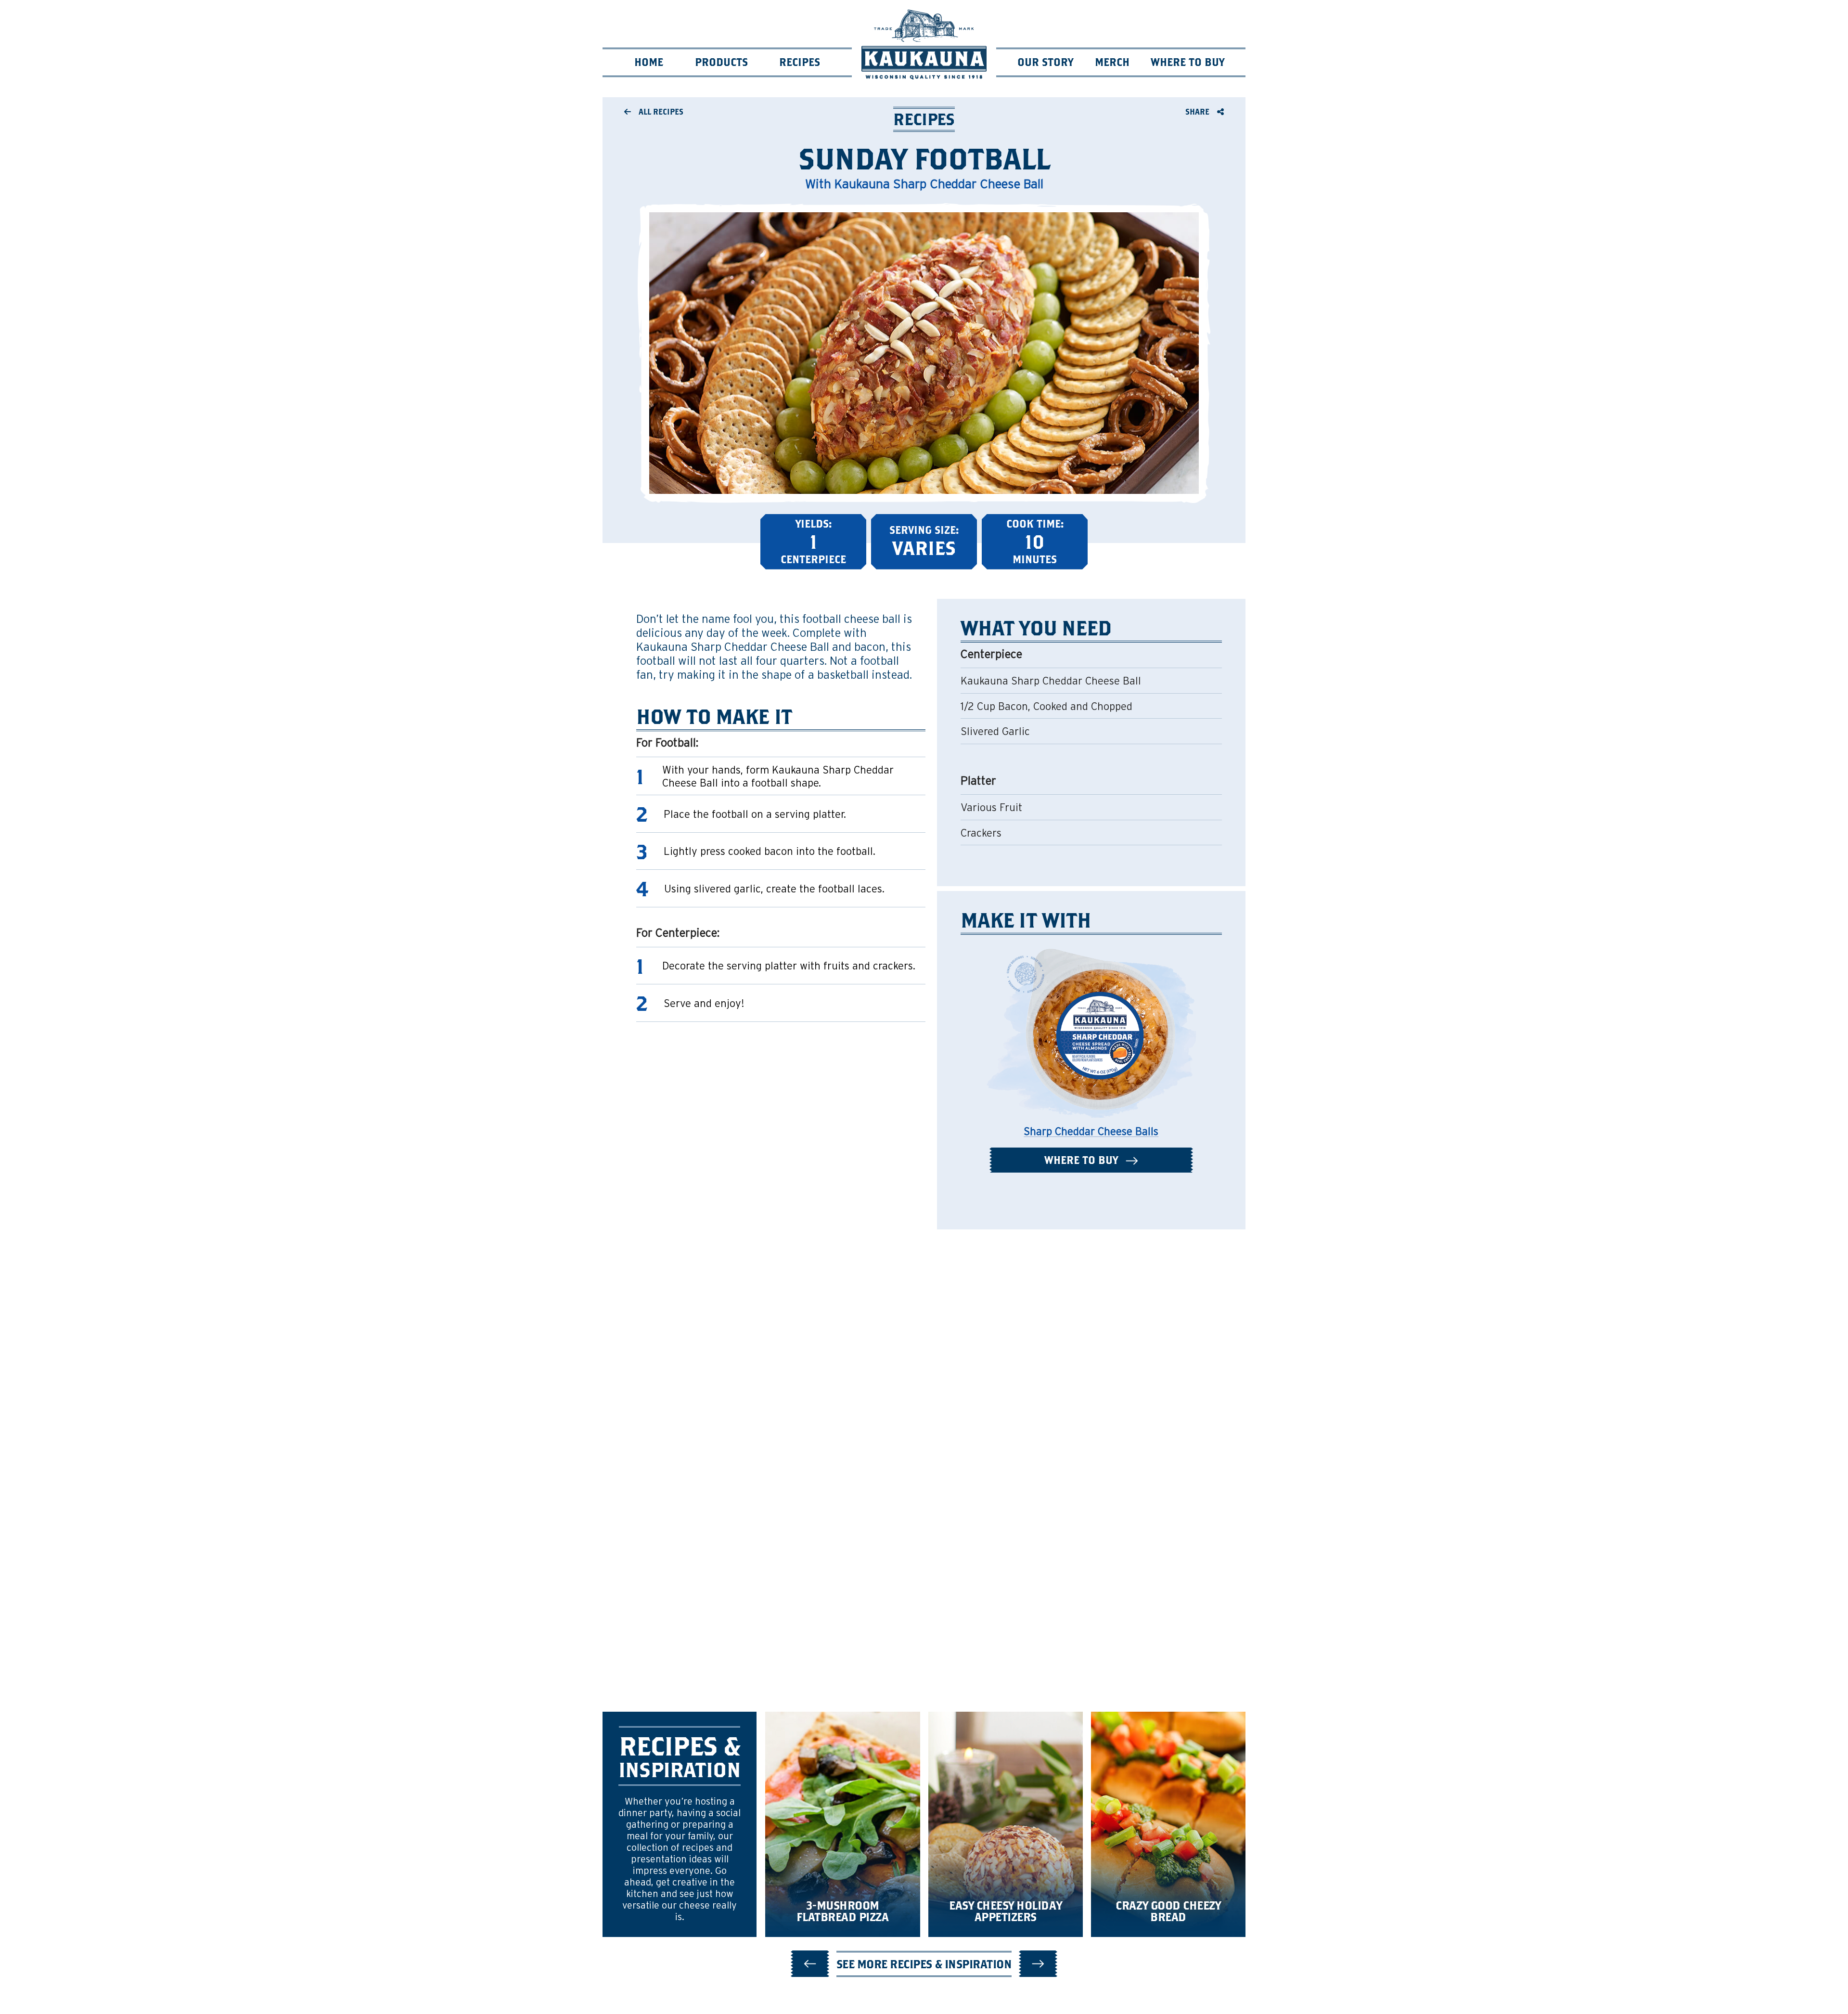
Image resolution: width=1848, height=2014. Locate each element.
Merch (1112, 62)
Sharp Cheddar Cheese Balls (1091, 1131)
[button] (810, 1964)
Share (1198, 111)
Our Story (1045, 62)
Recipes (800, 62)
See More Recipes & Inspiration (924, 1964)
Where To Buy (1187, 62)
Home (649, 62)
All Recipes (660, 111)
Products (721, 62)
